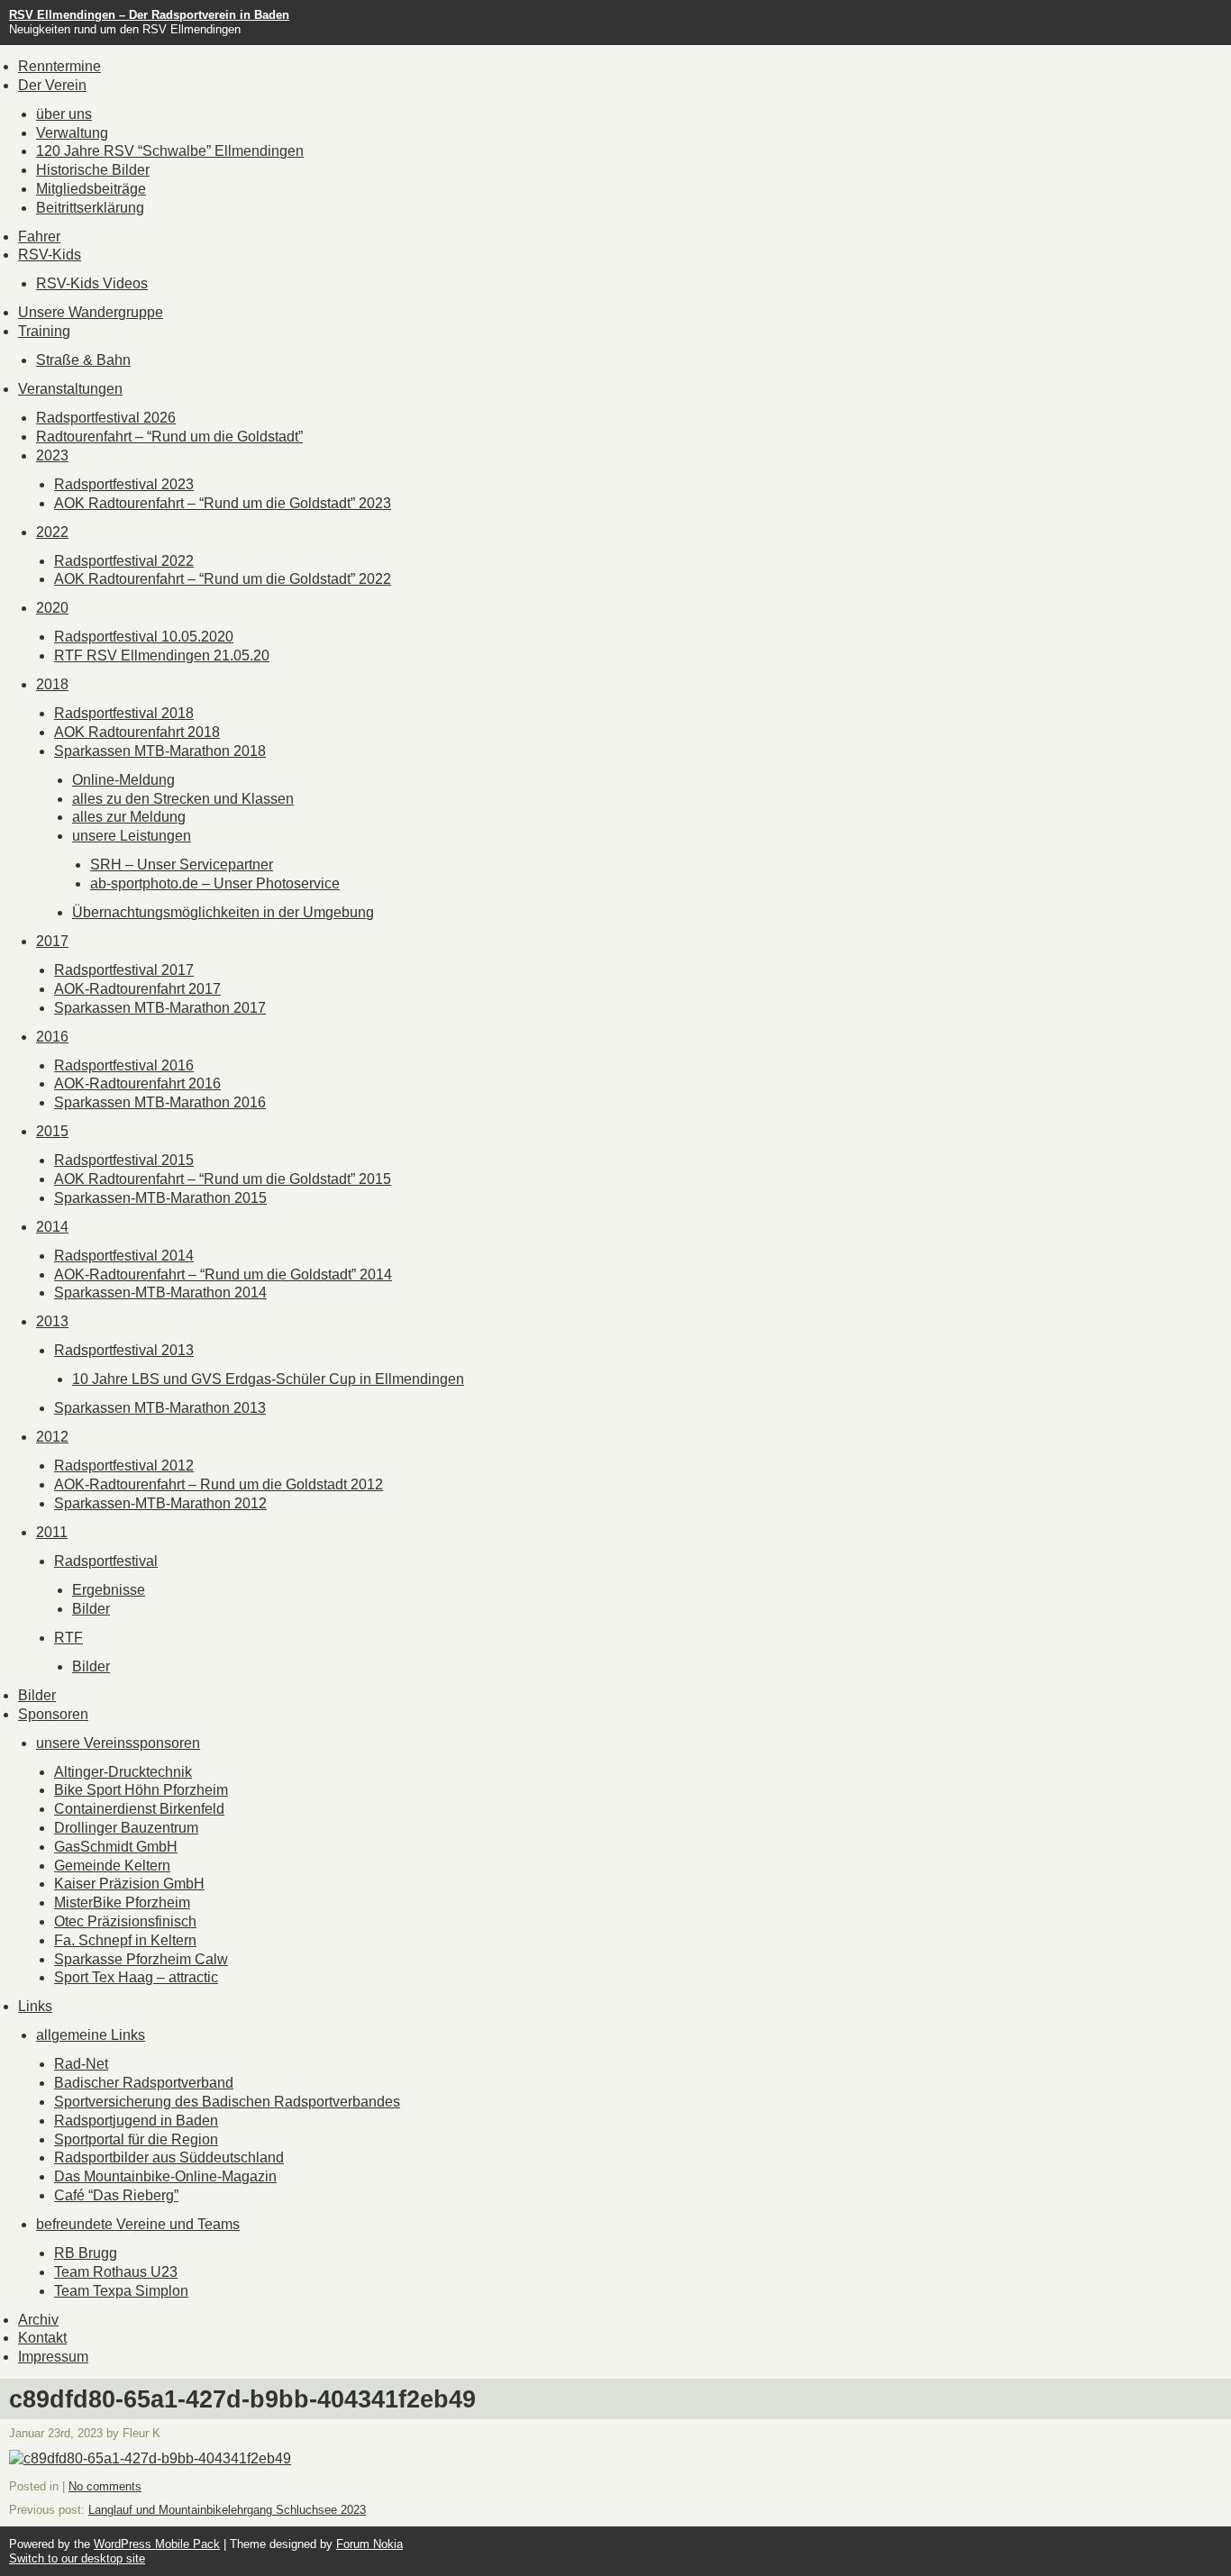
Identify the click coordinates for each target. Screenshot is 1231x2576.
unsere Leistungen (132, 836)
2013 (52, 1321)
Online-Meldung (123, 780)
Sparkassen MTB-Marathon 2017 (160, 1008)
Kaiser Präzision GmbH (129, 1884)
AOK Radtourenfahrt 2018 (137, 732)
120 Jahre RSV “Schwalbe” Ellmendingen (170, 151)
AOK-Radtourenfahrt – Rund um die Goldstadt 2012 (219, 1484)
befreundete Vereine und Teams (138, 2224)
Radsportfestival (106, 1561)
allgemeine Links (91, 2035)
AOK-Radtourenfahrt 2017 (137, 989)
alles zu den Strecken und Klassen (183, 799)
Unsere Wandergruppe (91, 312)
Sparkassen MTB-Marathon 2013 (160, 1408)
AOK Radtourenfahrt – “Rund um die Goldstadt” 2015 (223, 1179)
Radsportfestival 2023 (124, 484)
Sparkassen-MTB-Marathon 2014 (160, 1293)
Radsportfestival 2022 (124, 561)
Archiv (38, 2320)
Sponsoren (53, 1714)
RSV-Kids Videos (92, 283)
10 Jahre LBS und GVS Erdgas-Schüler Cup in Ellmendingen (268, 1379)
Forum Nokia (369, 2544)
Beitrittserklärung (90, 208)
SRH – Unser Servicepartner (182, 865)
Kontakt (42, 2338)
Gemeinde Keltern (112, 1866)
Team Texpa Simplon (121, 2291)
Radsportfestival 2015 (124, 1160)
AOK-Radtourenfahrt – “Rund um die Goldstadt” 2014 (223, 1274)
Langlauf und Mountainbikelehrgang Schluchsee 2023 (227, 2510)
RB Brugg (86, 2253)
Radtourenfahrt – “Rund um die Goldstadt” (169, 437)
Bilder (91, 1609)
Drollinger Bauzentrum (126, 1828)
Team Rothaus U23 (116, 2272)
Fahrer (39, 237)
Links (35, 2006)
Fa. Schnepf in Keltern (125, 1940)
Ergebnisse (109, 1590)
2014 (52, 1227)
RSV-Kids (50, 255)
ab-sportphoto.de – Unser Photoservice (215, 883)
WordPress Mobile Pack (157, 2544)
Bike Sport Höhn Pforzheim (141, 1790)
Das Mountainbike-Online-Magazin (165, 2176)
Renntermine (59, 66)
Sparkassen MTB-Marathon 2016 (160, 1102)
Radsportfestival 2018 (124, 713)
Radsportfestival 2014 (124, 1256)
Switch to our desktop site (77, 2558)
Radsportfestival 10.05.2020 (144, 637)
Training (44, 331)
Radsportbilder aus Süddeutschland (169, 2157)
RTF (68, 1638)
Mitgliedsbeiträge (91, 189)
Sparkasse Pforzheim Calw (141, 1959)
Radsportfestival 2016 (124, 1065)
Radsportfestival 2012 (124, 1465)
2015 (52, 1131)
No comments (105, 2486)
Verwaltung (72, 133)
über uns (64, 114)
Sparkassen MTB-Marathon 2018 (160, 751)
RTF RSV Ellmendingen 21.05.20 (162, 655)
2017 (52, 941)
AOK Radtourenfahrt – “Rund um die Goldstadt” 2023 (223, 503)
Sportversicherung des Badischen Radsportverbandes (227, 2102)
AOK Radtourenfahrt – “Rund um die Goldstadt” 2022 (223, 579)
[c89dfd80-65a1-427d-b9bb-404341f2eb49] (150, 2458)
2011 (52, 1532)
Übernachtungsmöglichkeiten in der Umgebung (223, 912)
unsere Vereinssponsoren (118, 1743)
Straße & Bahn (83, 360)
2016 (52, 1037)
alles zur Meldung (129, 817)
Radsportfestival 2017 (124, 970)
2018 (52, 684)
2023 (52, 455)
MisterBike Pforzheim (122, 1902)
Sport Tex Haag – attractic (136, 1977)
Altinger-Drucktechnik (123, 1772)
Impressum (53, 2357)
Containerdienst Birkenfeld (139, 1809)
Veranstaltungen (70, 389)
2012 (52, 1437)
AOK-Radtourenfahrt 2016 (137, 1083)
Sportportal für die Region (136, 2139)
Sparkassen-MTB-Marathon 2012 (160, 1503)
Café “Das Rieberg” (116, 2195)
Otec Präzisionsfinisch (125, 1921)
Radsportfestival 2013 (124, 1350)
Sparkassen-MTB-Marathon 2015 (160, 1198)
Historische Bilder (93, 170)
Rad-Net (81, 2064)
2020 (52, 608)
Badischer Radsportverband (144, 2083)
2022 (52, 532)
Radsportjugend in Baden (136, 2121)
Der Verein (52, 85)
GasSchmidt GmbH (116, 1847)
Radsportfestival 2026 (106, 418)
